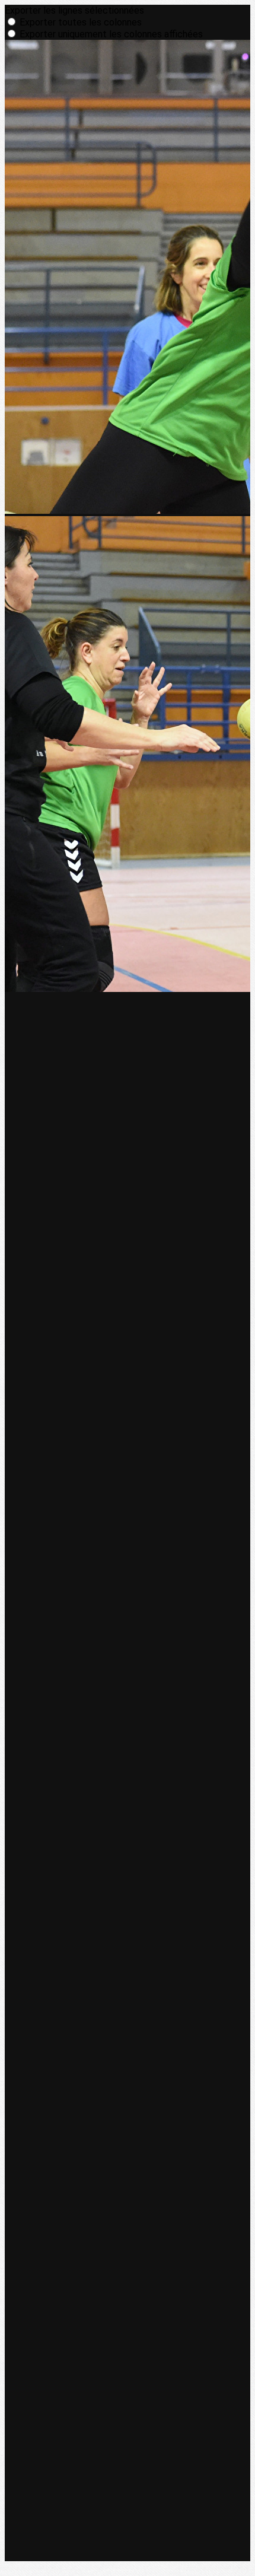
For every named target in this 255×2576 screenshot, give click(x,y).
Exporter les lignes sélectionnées (74, 10)
